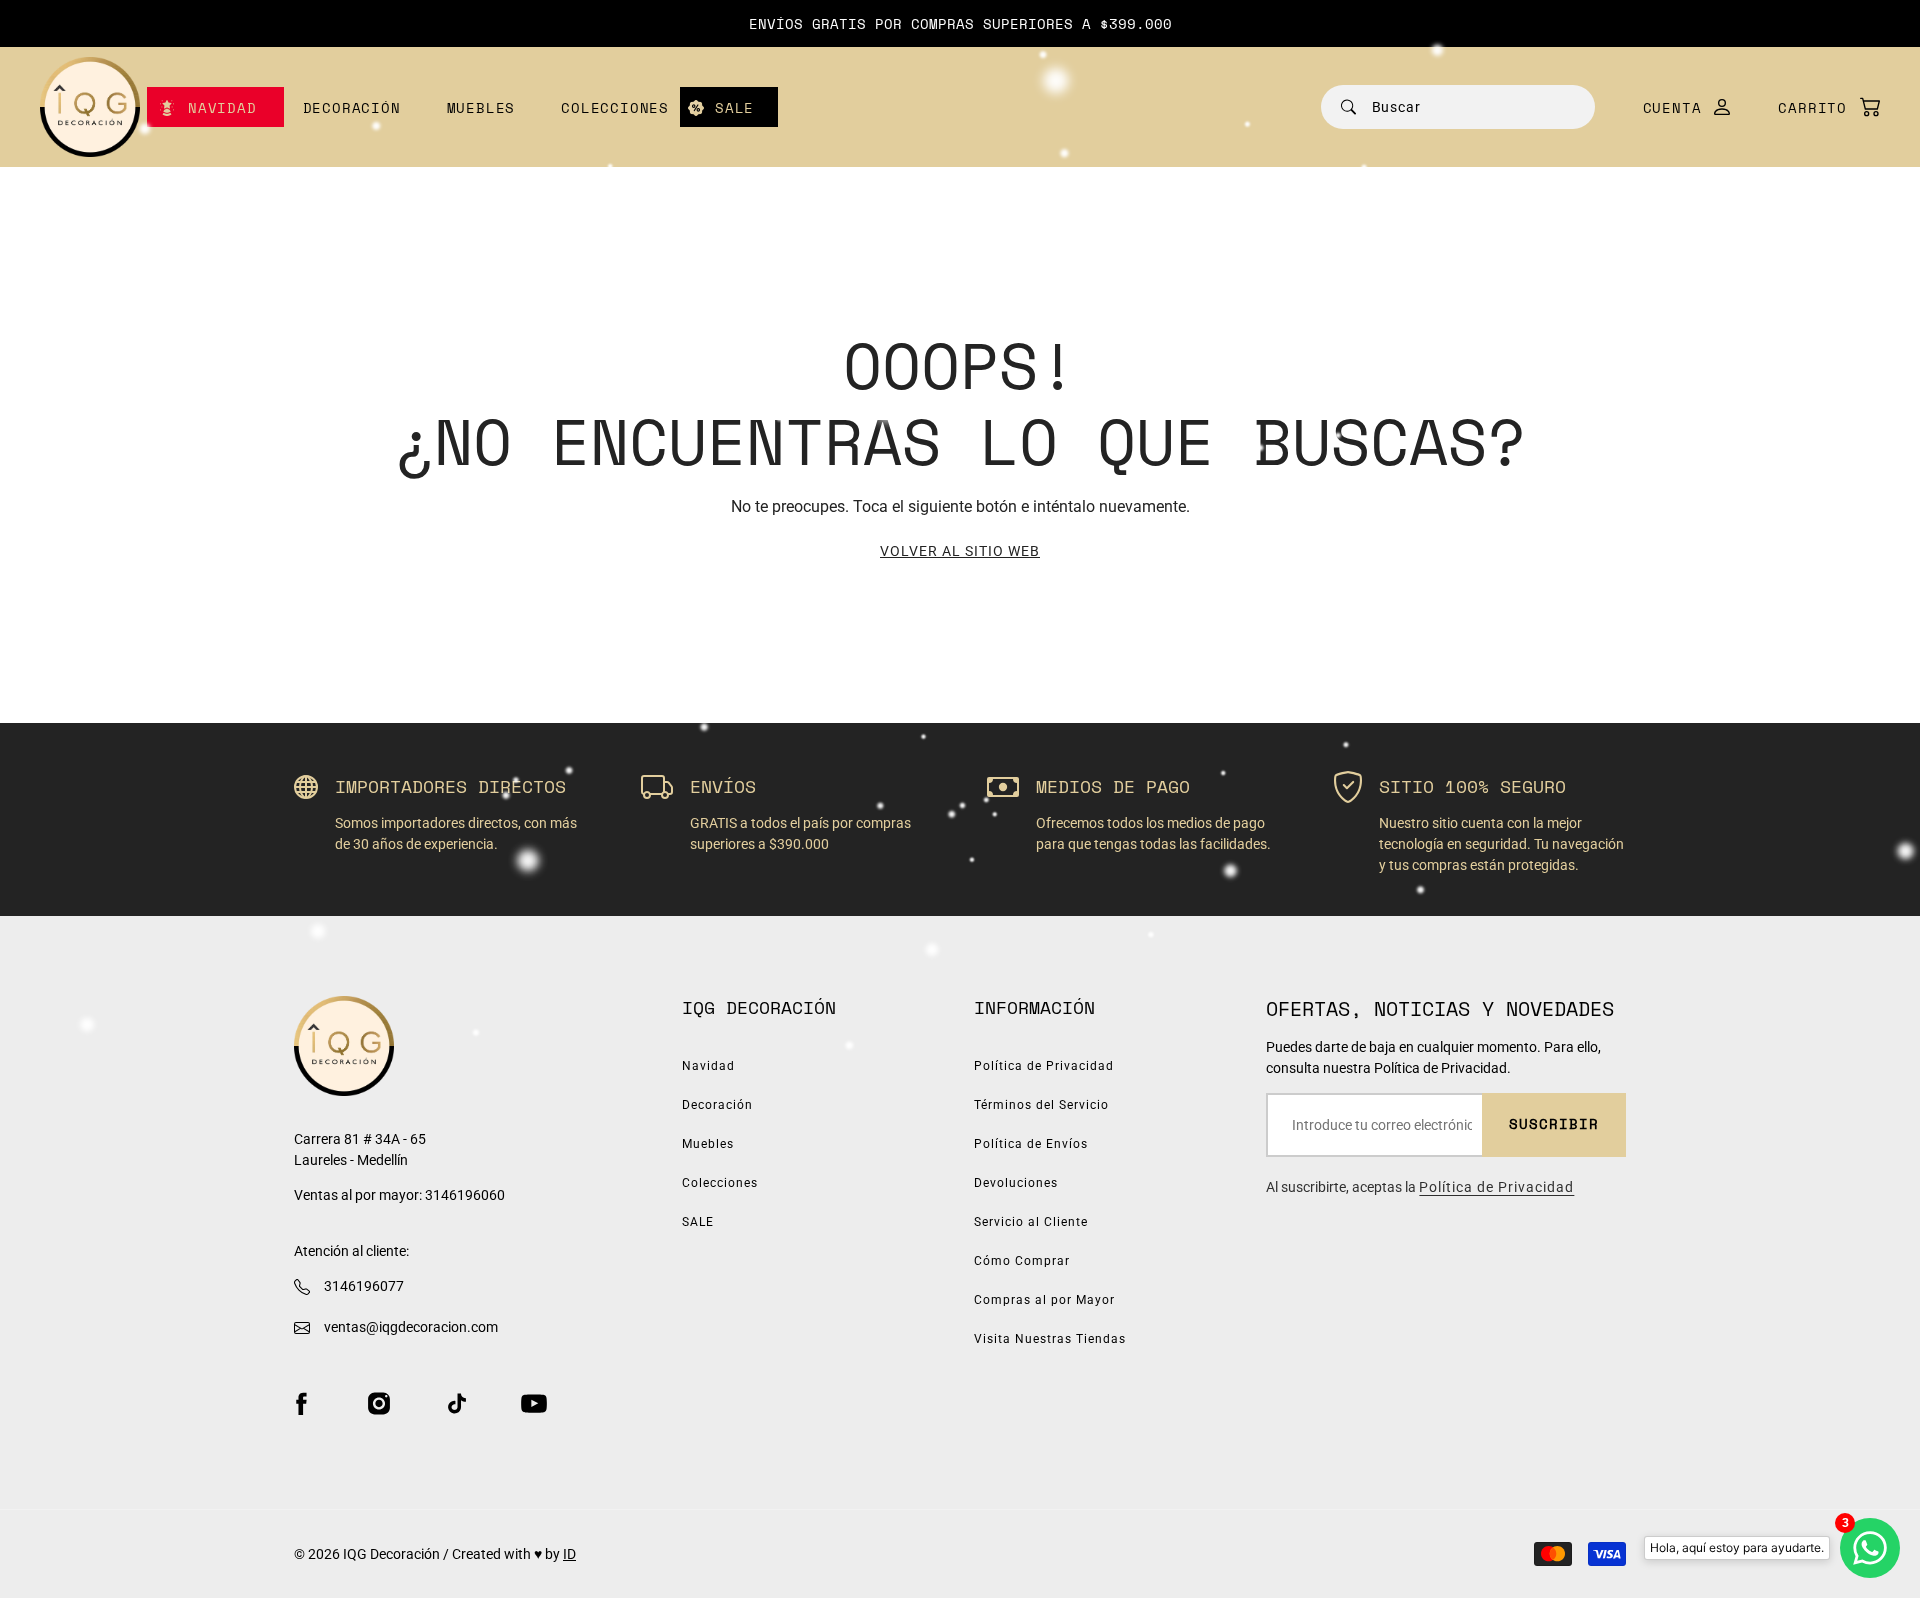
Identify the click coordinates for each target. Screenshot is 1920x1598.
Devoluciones (1016, 1183)
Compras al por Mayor (1044, 1300)
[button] (1819, 107)
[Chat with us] (1870, 1548)
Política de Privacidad (1044, 1066)
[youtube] (534, 1403)
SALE (734, 107)
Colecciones (615, 107)
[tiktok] (457, 1403)
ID (569, 1554)
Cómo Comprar (1022, 1261)
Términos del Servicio (1041, 1105)
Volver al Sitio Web (960, 551)
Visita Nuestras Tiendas (1050, 1339)
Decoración (352, 107)
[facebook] (301, 1403)
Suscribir (1554, 1123)
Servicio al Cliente (1031, 1222)
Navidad (222, 107)
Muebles (481, 107)
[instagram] (379, 1403)
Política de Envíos (1031, 1144)
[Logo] (90, 107)
